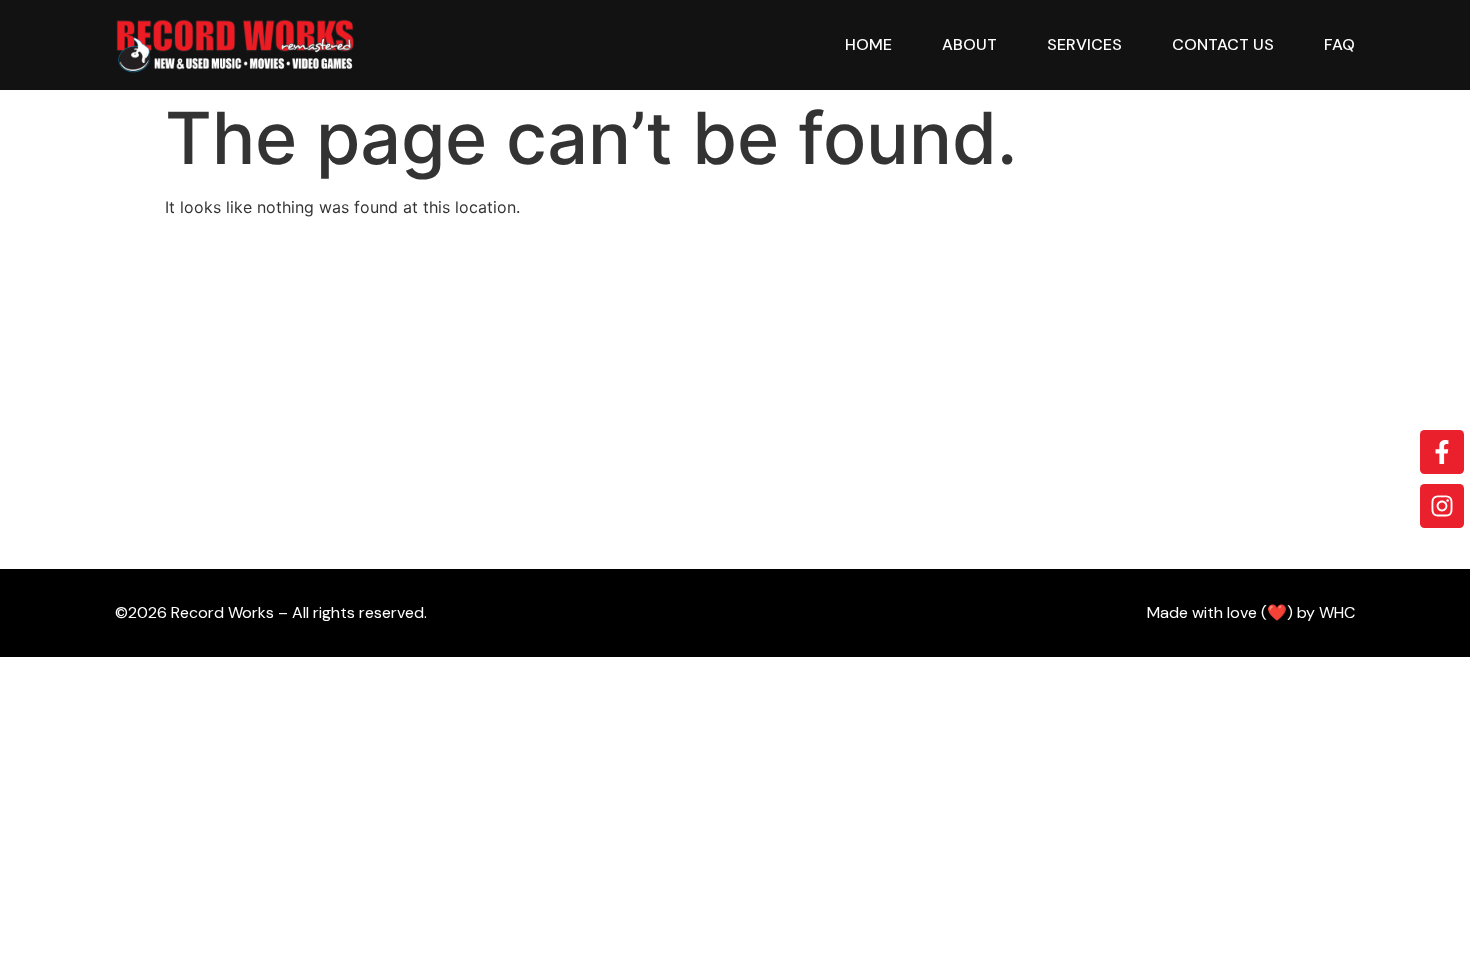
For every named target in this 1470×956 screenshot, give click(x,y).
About (969, 44)
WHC (1337, 612)
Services (1084, 44)
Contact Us (1223, 44)
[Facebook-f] (1442, 452)
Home (868, 44)
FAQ (1339, 44)
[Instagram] (1442, 506)
